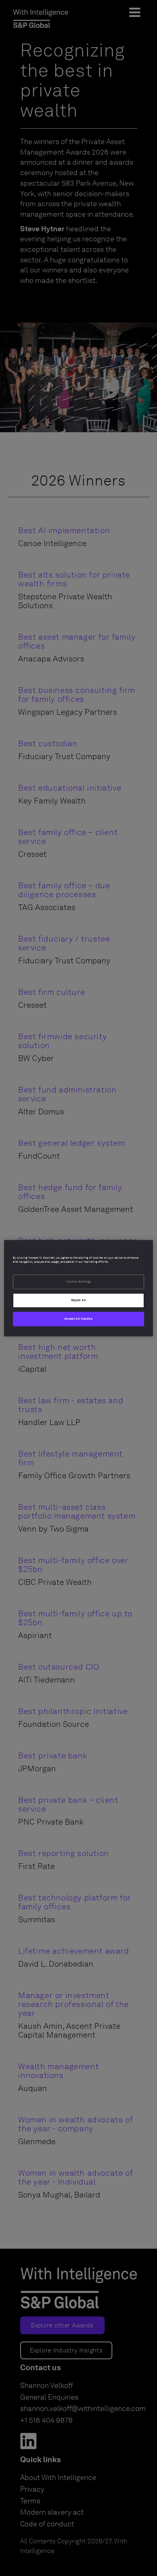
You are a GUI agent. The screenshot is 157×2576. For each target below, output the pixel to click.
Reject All (79, 1300)
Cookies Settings (79, 1282)
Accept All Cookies (78, 1319)
